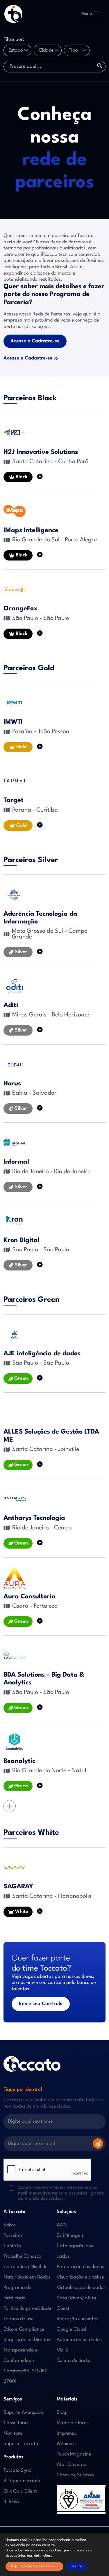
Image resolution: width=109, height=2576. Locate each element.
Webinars (67, 2444)
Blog (61, 2412)
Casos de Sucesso (75, 2475)
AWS (62, 2225)
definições (42, 2556)
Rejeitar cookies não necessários (34, 2566)
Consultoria (16, 2423)
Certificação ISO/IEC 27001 (26, 2376)
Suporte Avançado (23, 2412)
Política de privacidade (27, 2308)
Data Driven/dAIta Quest (76, 2303)
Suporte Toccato (21, 2444)
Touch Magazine (74, 2454)
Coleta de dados (74, 2361)
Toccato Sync (17, 2470)
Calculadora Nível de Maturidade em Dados (27, 2272)
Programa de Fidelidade (17, 2293)
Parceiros (13, 2235)
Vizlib (62, 2350)
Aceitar (77, 2566)
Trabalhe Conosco (22, 2256)
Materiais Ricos (73, 2423)
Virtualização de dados (81, 2288)
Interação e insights (77, 2319)
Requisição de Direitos (27, 2340)
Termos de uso (19, 2319)
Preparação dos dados (80, 2267)
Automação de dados (79, 2340)
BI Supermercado (22, 2481)
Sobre (10, 2225)
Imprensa (67, 2433)
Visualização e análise (80, 2277)
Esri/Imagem (71, 2235)
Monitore (13, 2433)
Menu (87, 14)
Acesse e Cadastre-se (35, 341)
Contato (12, 2246)
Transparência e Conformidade (21, 2355)
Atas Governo (72, 2465)
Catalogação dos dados (75, 2251)
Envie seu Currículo (41, 2004)
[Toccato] (13, 14)
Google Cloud (71, 2329)
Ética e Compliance (24, 2329)
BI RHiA (11, 2502)
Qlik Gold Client (20, 2491)
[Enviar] (98, 2144)
